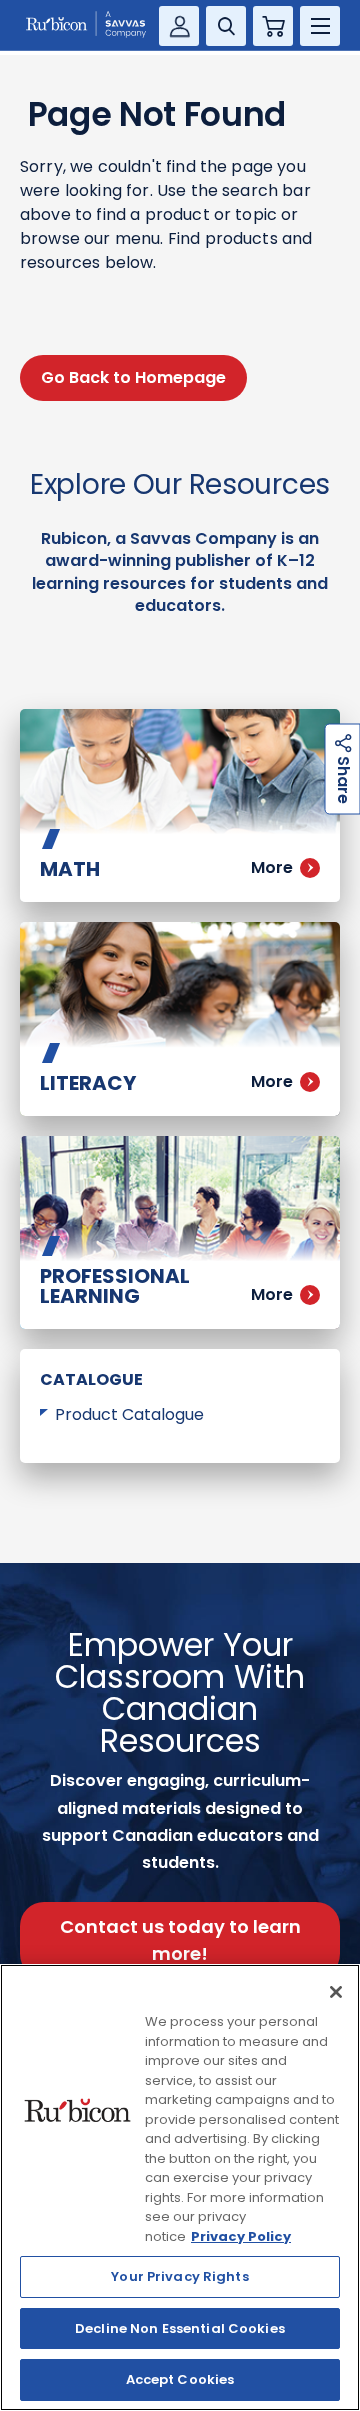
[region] (180, 2187)
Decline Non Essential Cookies (180, 2328)
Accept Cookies (180, 2379)
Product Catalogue (129, 1414)
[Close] (336, 1992)
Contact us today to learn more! (180, 1940)
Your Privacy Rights (179, 2276)
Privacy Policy (241, 2236)
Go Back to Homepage (133, 377)
